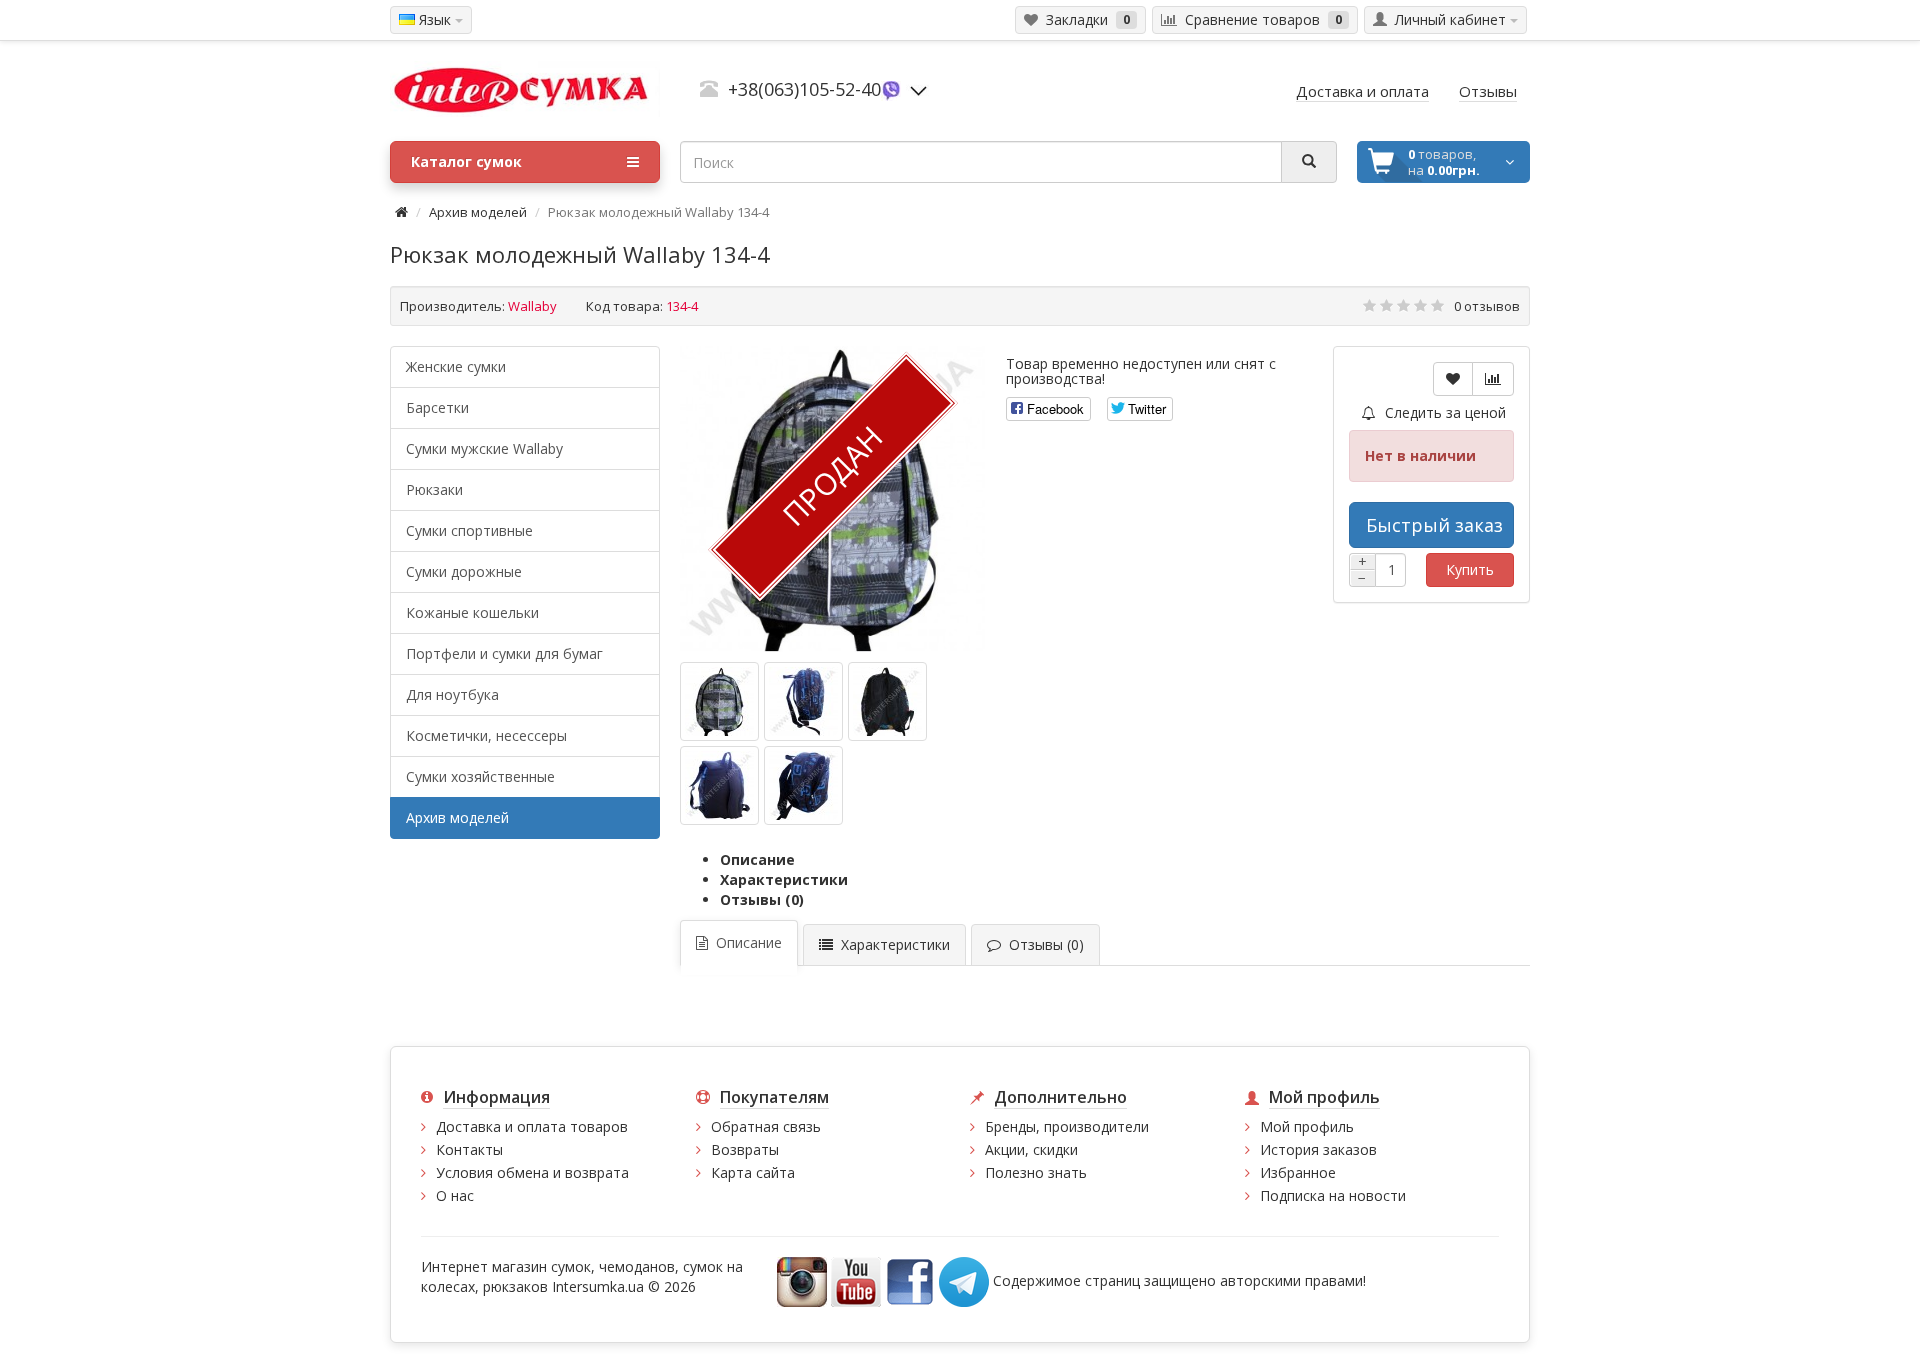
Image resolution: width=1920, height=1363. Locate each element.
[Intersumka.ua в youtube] (856, 1280)
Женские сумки (456, 366)
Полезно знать (1036, 1172)
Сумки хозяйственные (480, 776)
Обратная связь (766, 1126)
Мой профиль (1307, 1126)
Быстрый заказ (1434, 525)
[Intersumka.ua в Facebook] (910, 1280)
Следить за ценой (1443, 412)
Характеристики (784, 879)
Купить (1470, 569)
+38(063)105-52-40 (804, 89)
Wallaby (532, 306)
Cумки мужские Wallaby (484, 448)
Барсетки (437, 407)
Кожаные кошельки (472, 612)
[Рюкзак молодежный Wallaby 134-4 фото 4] (803, 785)
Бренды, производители (1067, 1126)
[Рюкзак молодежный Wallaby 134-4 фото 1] (803, 701)
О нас (455, 1195)
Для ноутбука (452, 694)
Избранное (1298, 1172)
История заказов (1318, 1149)
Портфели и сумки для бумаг (504, 653)
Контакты (469, 1149)
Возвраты (745, 1149)
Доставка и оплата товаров (532, 1126)
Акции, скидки (1031, 1149)
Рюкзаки (434, 489)
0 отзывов (1487, 306)
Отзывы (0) (762, 899)
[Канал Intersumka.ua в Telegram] (964, 1280)
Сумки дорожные (464, 571)
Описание (757, 859)
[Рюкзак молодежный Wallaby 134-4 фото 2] (887, 701)
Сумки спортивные (469, 530)
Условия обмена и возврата (532, 1172)
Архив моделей (478, 212)
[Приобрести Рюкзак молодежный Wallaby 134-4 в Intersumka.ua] (719, 701)
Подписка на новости (1333, 1195)
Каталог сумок (466, 161)
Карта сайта (753, 1172)
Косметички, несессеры (486, 735)
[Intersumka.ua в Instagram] (802, 1280)
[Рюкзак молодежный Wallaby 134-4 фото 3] (719, 785)
